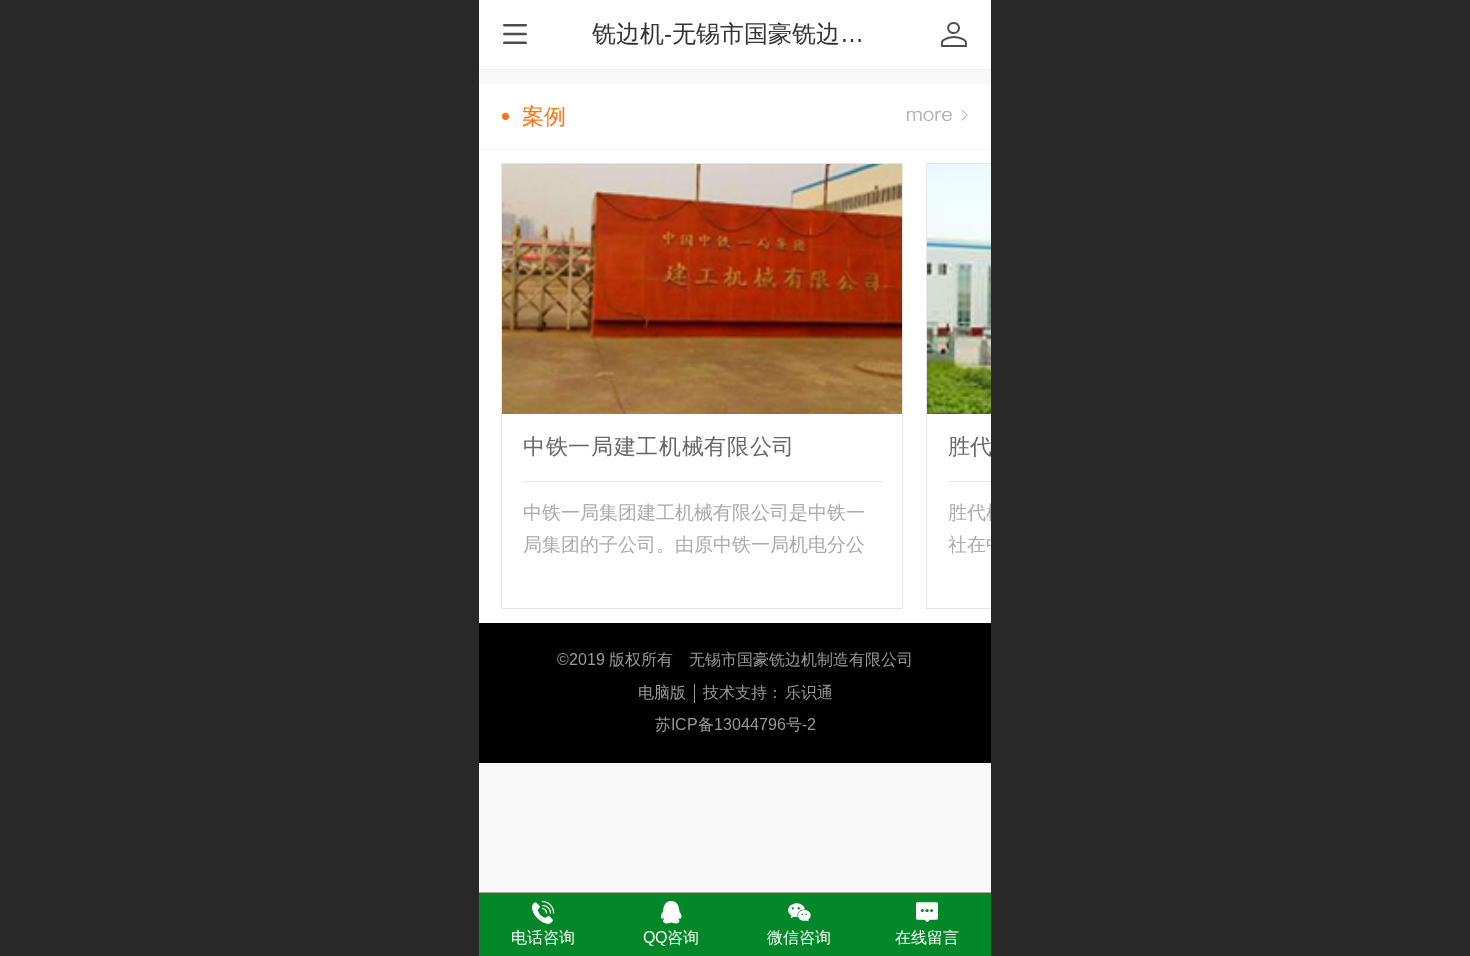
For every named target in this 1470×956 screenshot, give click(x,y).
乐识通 (809, 692)
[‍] (937, 116)
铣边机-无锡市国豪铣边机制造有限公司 (800, 33)
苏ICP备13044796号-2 (735, 724)
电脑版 (662, 692)
